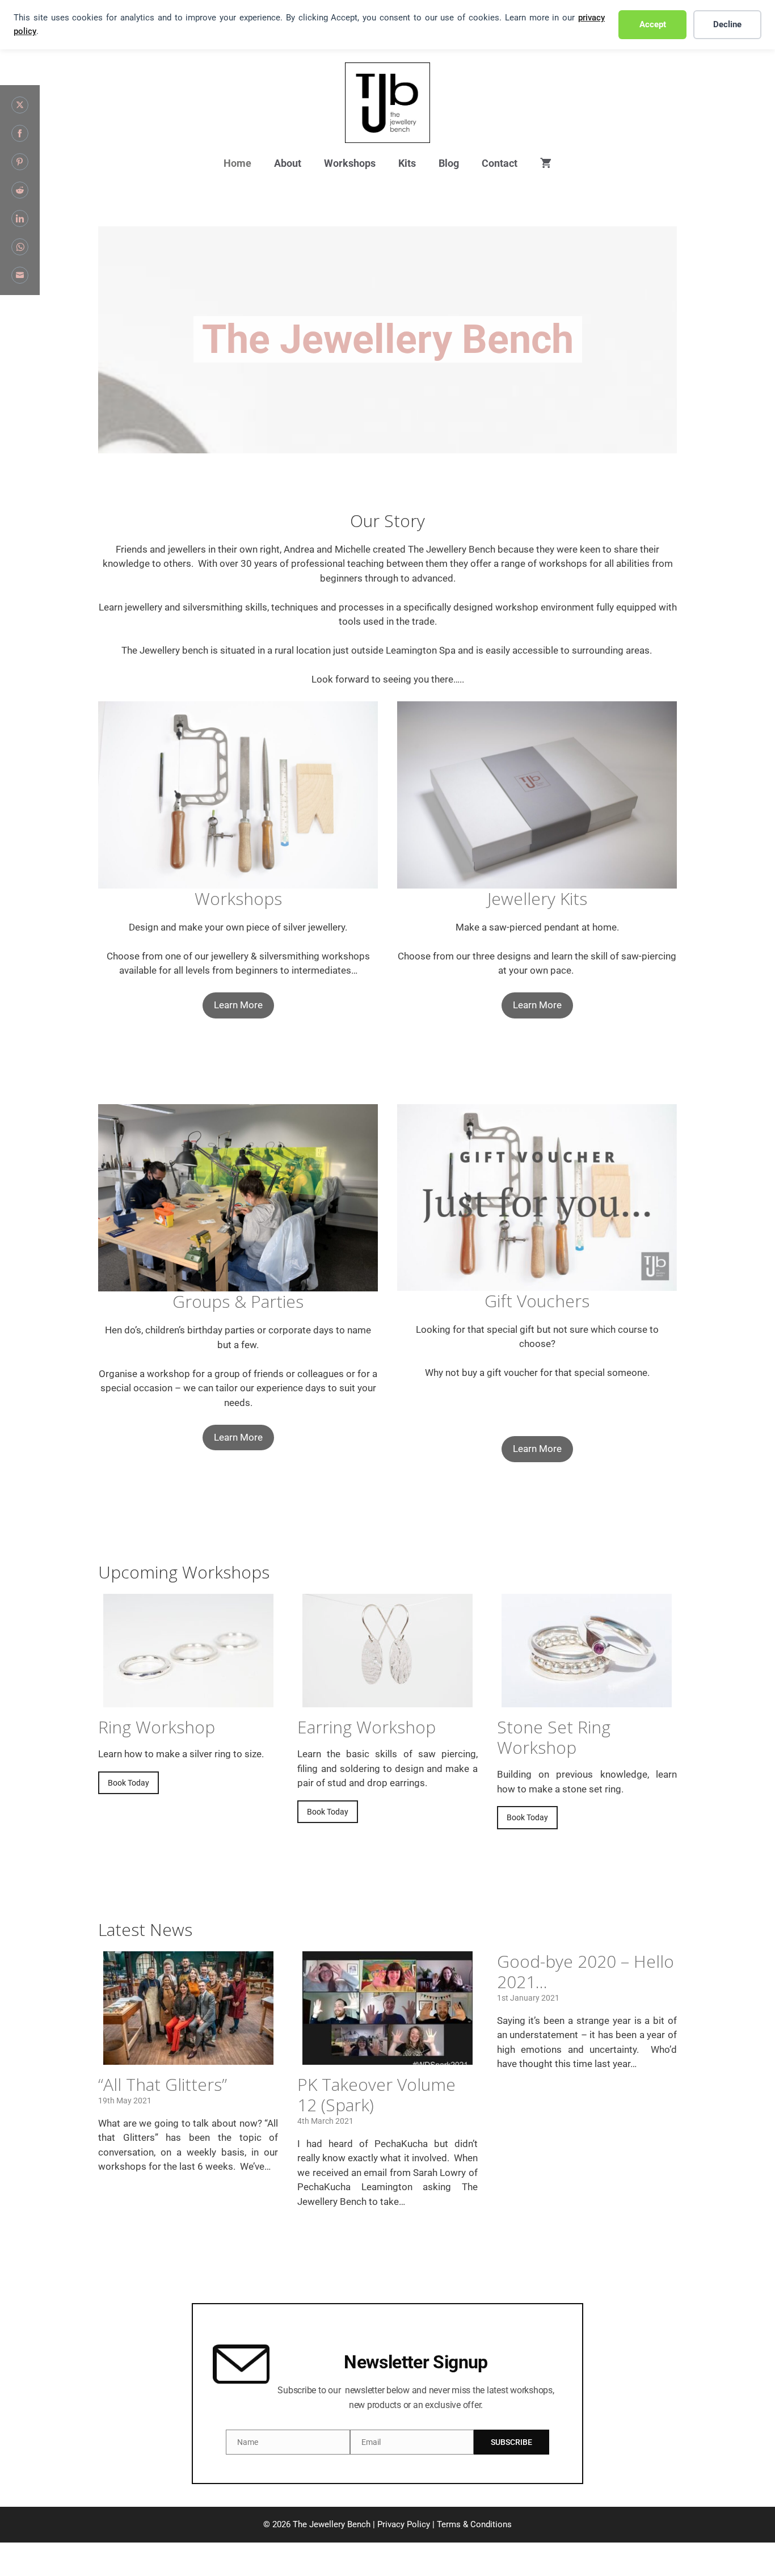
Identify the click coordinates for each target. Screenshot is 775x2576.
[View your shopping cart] (546, 164)
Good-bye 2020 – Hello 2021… (586, 1971)
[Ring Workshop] (188, 1700)
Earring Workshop (367, 1727)
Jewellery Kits (537, 898)
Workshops (350, 163)
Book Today (129, 1783)
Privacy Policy (404, 2524)
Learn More (238, 1005)
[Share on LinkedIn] (20, 218)
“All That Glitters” (163, 2084)
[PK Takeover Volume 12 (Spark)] (387, 2057)
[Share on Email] (20, 275)
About (288, 163)
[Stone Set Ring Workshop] (587, 1700)
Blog (449, 163)
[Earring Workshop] (387, 1700)
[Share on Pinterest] (20, 162)
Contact (500, 163)
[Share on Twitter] (20, 105)
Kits (407, 163)
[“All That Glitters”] (188, 2057)
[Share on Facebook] (20, 133)
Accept (653, 24)
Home (237, 163)
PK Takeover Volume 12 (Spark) (376, 2095)
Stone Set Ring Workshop (554, 1737)
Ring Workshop (157, 1727)
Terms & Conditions (474, 2524)
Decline (727, 24)
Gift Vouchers (537, 1301)
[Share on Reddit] (20, 190)
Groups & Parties (238, 1301)
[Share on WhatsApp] (20, 247)
